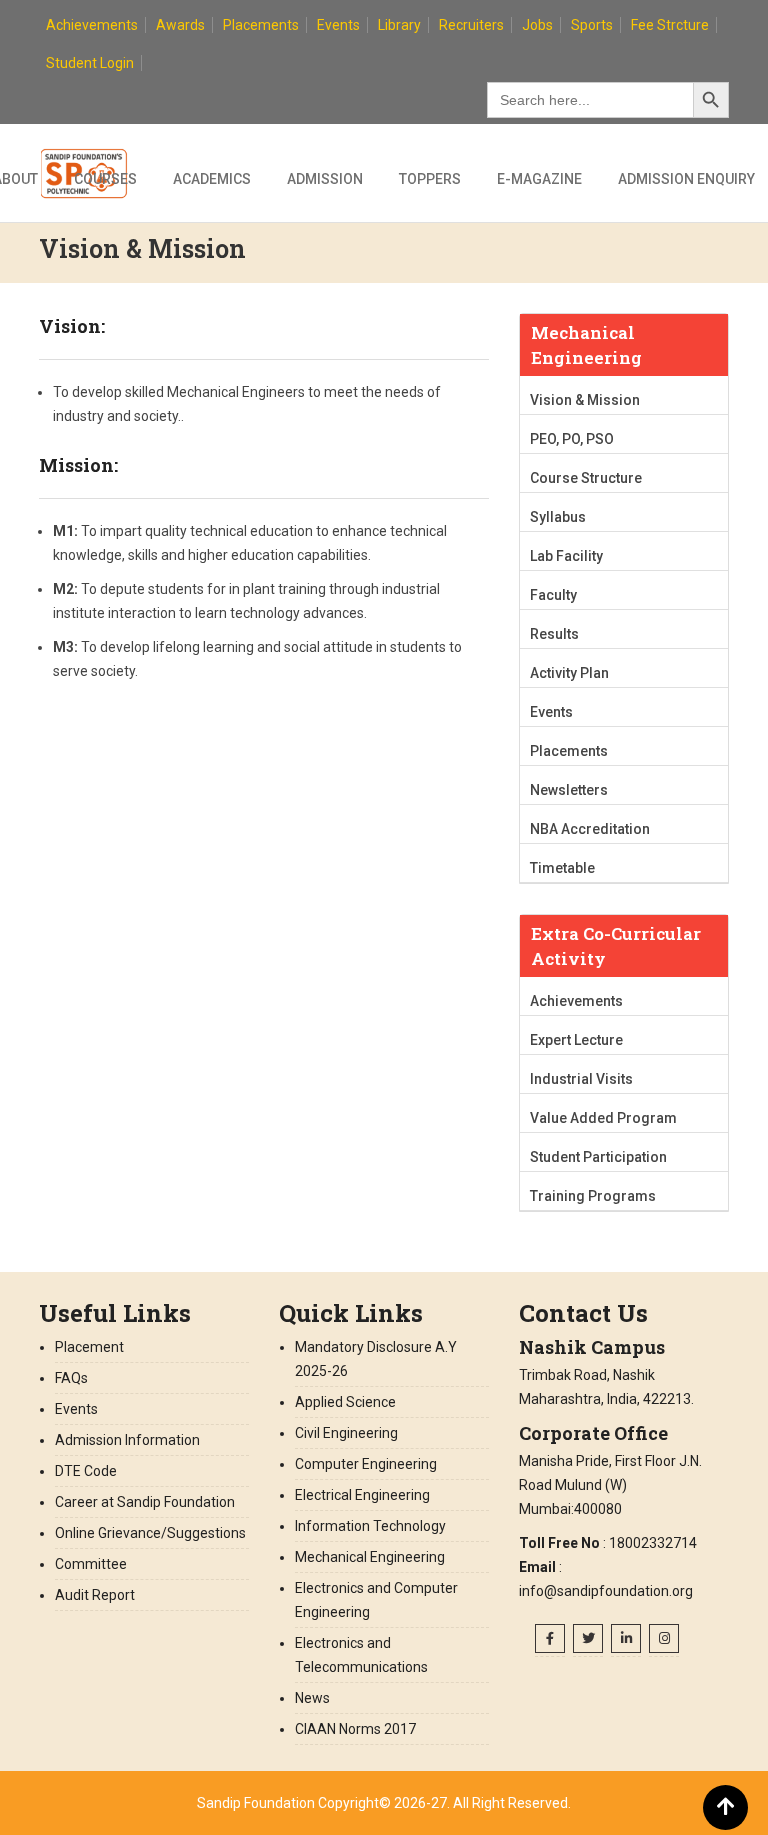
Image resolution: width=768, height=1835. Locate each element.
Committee (91, 1564)
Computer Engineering (366, 1464)
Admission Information (127, 1440)
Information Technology (370, 1526)
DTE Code (86, 1471)
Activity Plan (569, 673)
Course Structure (586, 478)
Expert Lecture (576, 1040)
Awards (180, 25)
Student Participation (598, 1157)
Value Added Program (603, 1118)
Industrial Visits (581, 1079)
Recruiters (471, 25)
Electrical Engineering (362, 1495)
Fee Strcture (670, 25)
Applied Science (345, 1402)
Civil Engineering (346, 1433)
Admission (325, 179)
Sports (592, 25)
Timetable (562, 868)
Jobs (537, 25)
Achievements (92, 25)
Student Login (90, 63)
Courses (105, 179)
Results (554, 634)
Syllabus (558, 517)
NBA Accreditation (590, 829)
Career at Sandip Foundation (145, 1502)
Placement (89, 1347)
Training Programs (593, 1196)
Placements (261, 25)
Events (338, 25)
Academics (212, 179)
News (312, 1698)
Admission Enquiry (686, 179)
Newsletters (569, 790)
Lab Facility (566, 556)
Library (399, 25)
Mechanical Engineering (370, 1557)
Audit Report (95, 1595)
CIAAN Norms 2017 (357, 1729)
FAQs (71, 1378)
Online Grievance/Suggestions (150, 1533)
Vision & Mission (585, 400)
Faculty (553, 595)
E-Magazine (539, 179)
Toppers (430, 179)
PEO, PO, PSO (572, 439)
